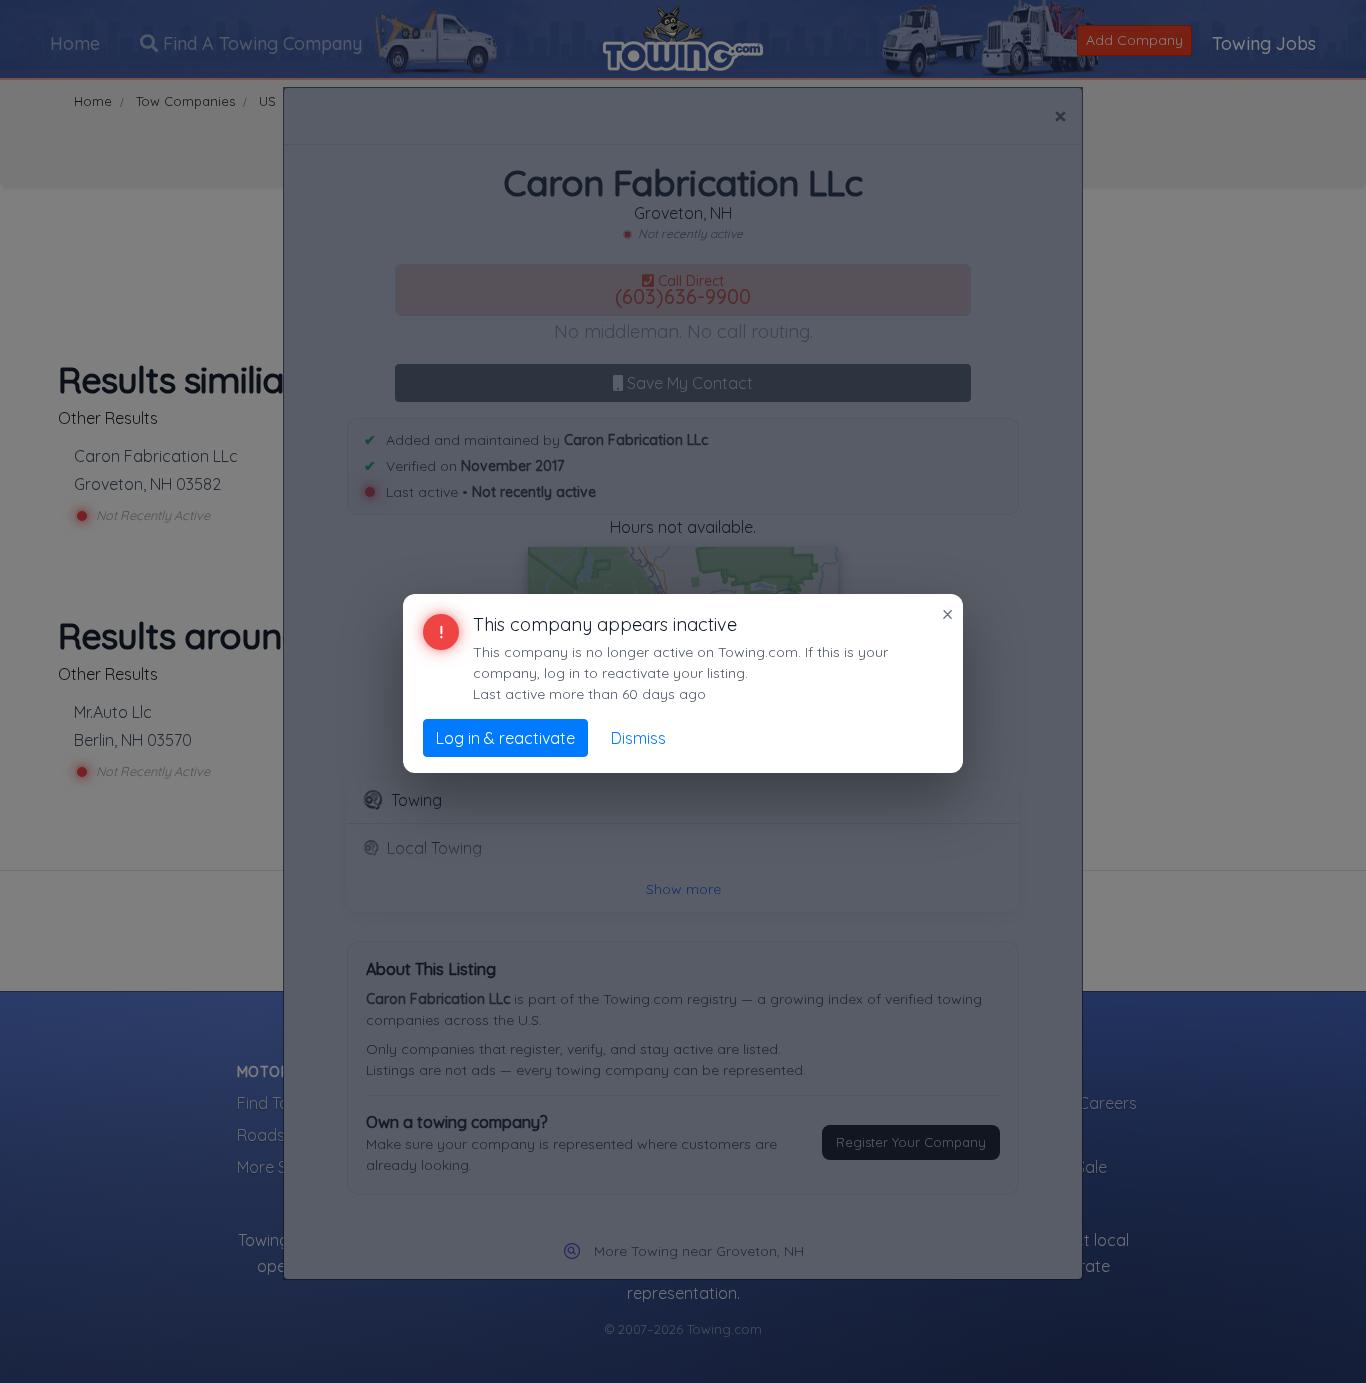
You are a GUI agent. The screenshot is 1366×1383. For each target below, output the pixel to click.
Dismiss (638, 738)
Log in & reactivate (505, 738)
